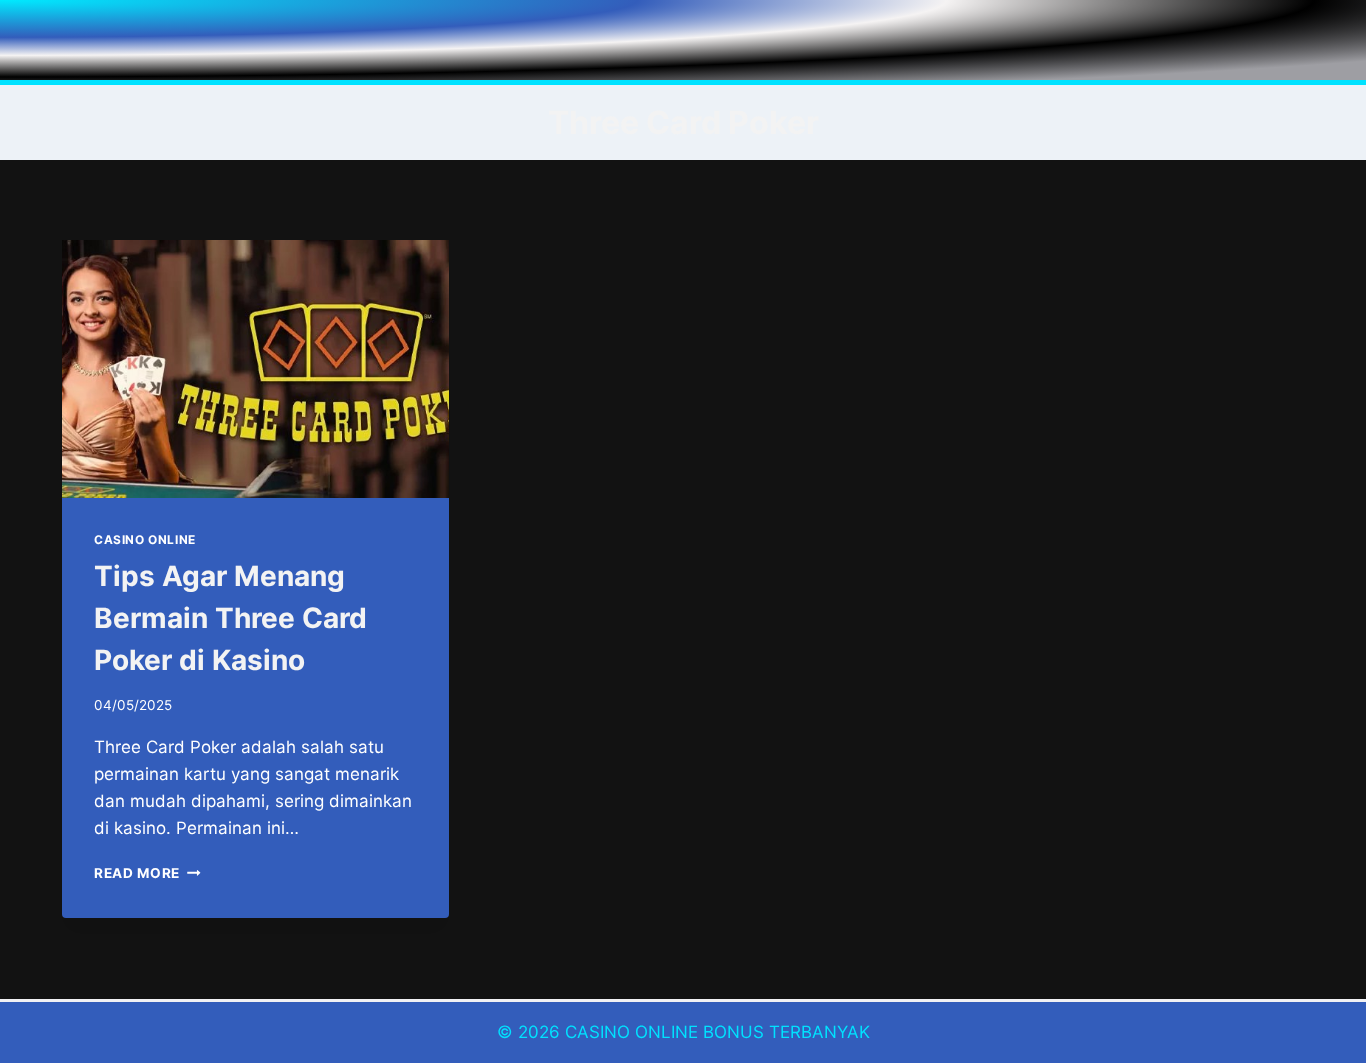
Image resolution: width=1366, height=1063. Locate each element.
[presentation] (255, 369)
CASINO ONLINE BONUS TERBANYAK (717, 1032)
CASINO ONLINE (145, 539)
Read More (147, 873)
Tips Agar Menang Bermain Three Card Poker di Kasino (230, 618)
